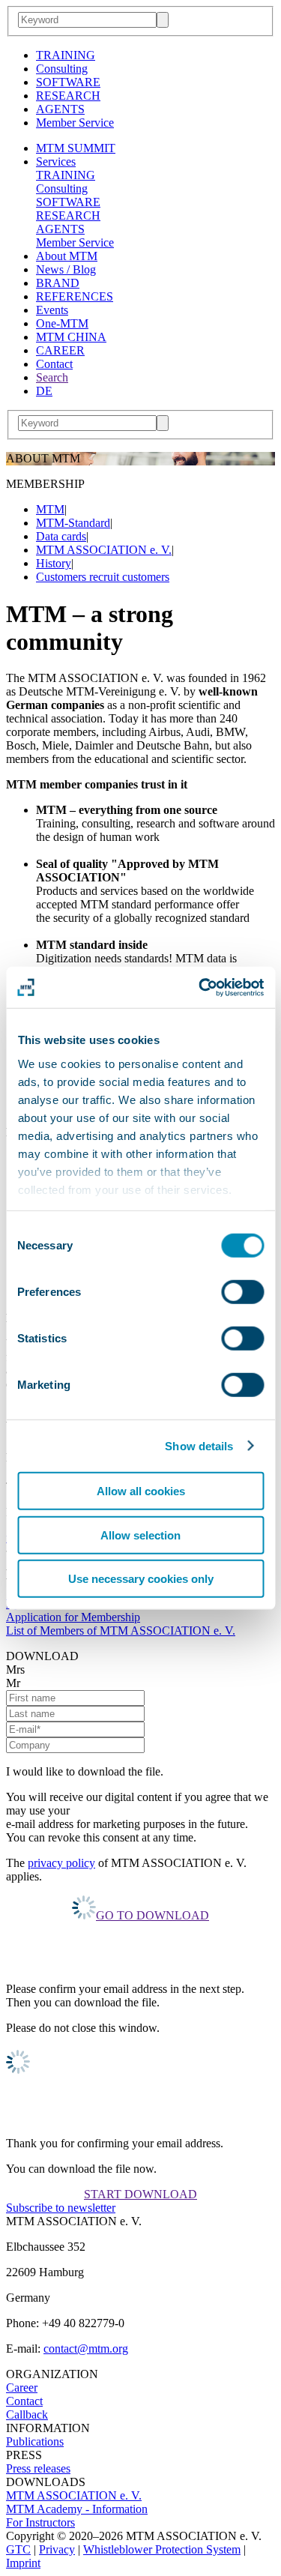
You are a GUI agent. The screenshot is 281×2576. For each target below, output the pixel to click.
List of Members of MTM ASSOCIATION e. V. (121, 1631)
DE (44, 391)
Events (52, 310)
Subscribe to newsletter (61, 2208)
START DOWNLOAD (140, 2194)
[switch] (242, 1292)
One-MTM (62, 323)
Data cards (61, 536)
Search (52, 377)
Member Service (75, 123)
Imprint (23, 2563)
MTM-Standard (73, 523)
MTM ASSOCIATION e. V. (104, 550)
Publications (35, 2441)
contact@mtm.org (86, 2349)
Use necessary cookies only (141, 1579)
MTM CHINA (71, 337)
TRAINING (66, 55)
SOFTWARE (68, 82)
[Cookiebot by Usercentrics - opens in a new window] (200, 987)
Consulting (62, 69)
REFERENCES (75, 296)
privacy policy (61, 1863)
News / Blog (66, 269)
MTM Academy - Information (77, 2509)
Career (22, 2388)
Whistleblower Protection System (162, 2549)
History (54, 563)
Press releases (38, 2468)
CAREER (60, 350)
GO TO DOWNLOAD (152, 1915)
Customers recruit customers (103, 577)
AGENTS (60, 109)
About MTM (67, 256)
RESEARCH (68, 96)
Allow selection (140, 1535)
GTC (18, 2549)
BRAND (58, 283)
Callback (27, 2414)
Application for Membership (73, 1617)
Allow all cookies (141, 1491)
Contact (54, 364)
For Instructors (40, 2522)
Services (56, 162)
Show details (199, 1445)
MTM (50, 509)
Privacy (57, 2549)
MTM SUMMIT (76, 148)
